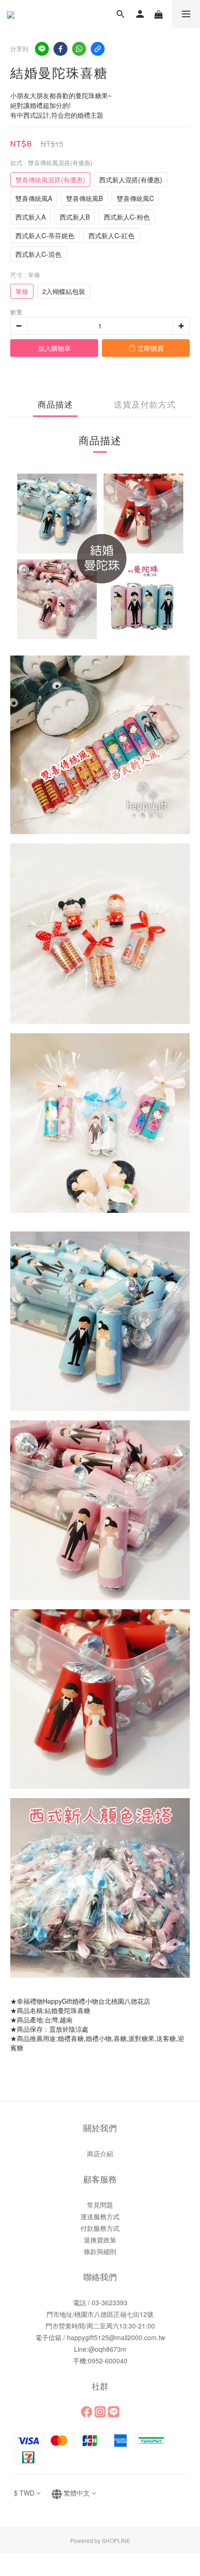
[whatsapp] (79, 49)
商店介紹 (100, 2154)
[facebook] (60, 49)
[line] (42, 49)
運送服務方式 (100, 2216)
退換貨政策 (100, 2240)
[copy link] (98, 49)
